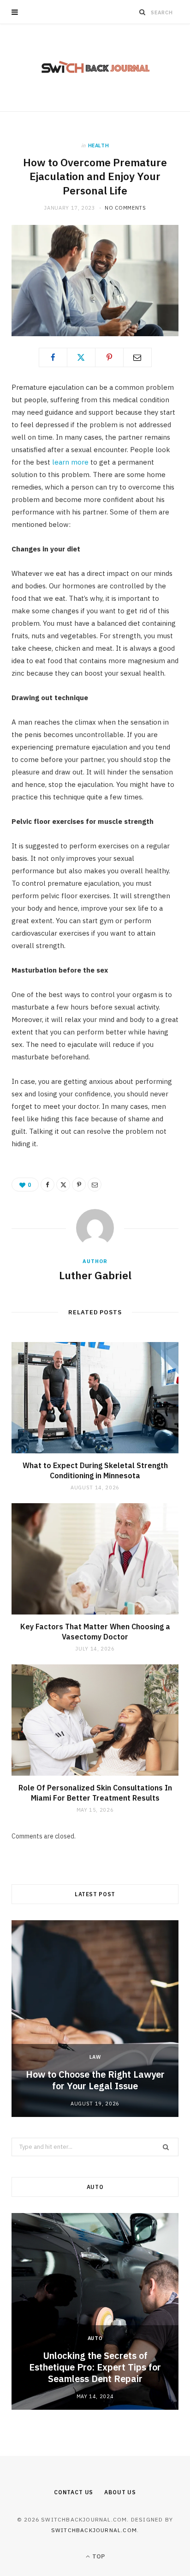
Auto (95, 2338)
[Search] (142, 12)
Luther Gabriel (95, 1275)
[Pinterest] (109, 357)
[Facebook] (53, 357)
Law (95, 2057)
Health (99, 145)
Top (98, 2556)
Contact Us (74, 2492)
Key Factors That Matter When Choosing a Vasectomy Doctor (95, 1632)
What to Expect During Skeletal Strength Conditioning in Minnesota (95, 1470)
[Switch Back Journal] (95, 68)
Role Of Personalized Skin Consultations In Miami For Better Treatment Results (95, 1793)
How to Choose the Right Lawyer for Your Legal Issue (95, 2080)
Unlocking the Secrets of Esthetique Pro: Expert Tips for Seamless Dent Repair (95, 2367)
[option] (95, 2019)
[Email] (137, 357)
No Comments (125, 208)
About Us (120, 2492)
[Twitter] (81, 357)
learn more (70, 462)
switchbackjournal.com (94, 2530)
